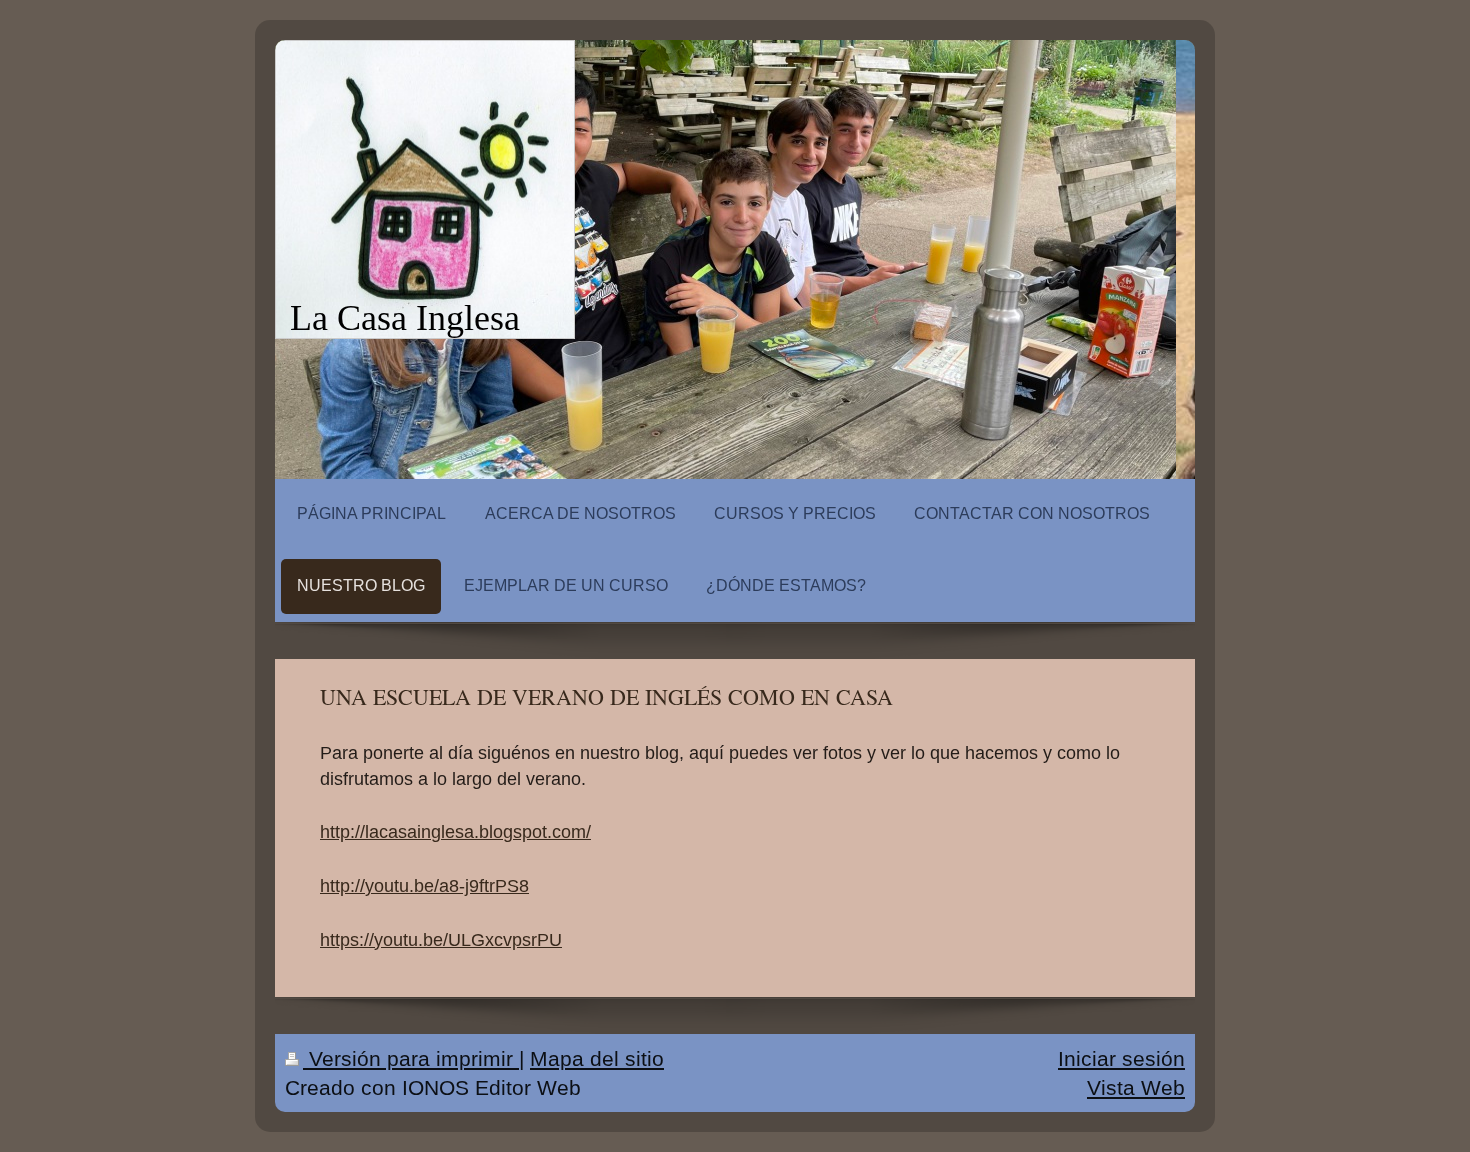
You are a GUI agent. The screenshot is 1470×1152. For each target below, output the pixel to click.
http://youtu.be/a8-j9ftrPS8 (424, 886)
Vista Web (1136, 1087)
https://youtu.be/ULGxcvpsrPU (441, 940)
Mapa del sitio (597, 1058)
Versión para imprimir (411, 1058)
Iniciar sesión (1121, 1058)
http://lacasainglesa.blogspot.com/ (455, 832)
